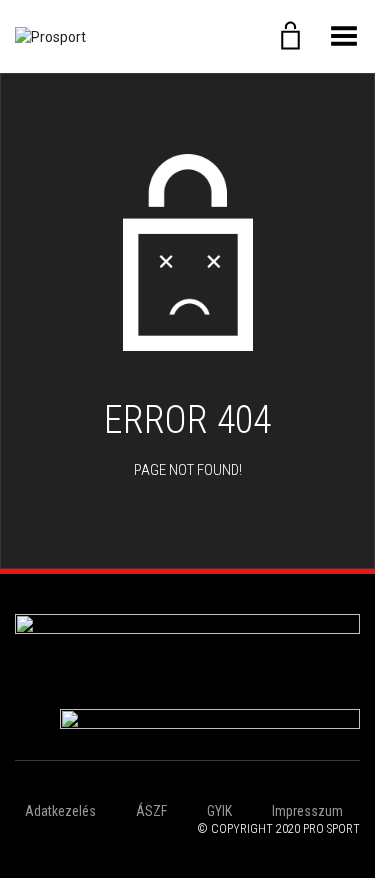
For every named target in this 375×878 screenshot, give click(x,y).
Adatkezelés (60, 811)
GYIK (219, 811)
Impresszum (307, 811)
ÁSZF (151, 811)
